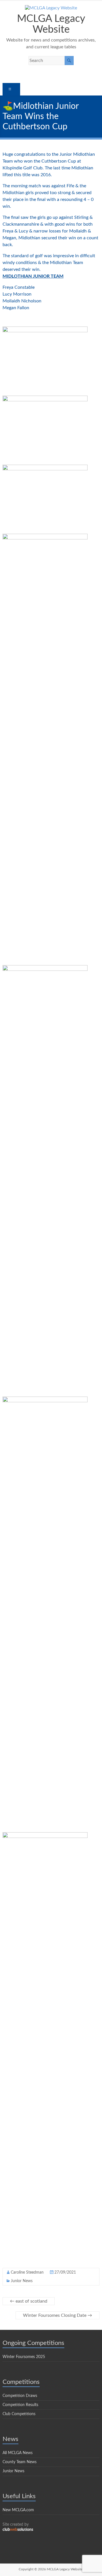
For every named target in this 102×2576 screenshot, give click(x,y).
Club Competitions (19, 2414)
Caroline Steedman (27, 2272)
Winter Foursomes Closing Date (58, 2315)
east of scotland (29, 2301)
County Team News (20, 2462)
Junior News (22, 2281)
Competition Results (20, 2405)
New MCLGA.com (18, 2510)
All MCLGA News (18, 2453)
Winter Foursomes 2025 (24, 2357)
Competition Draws (20, 2396)
